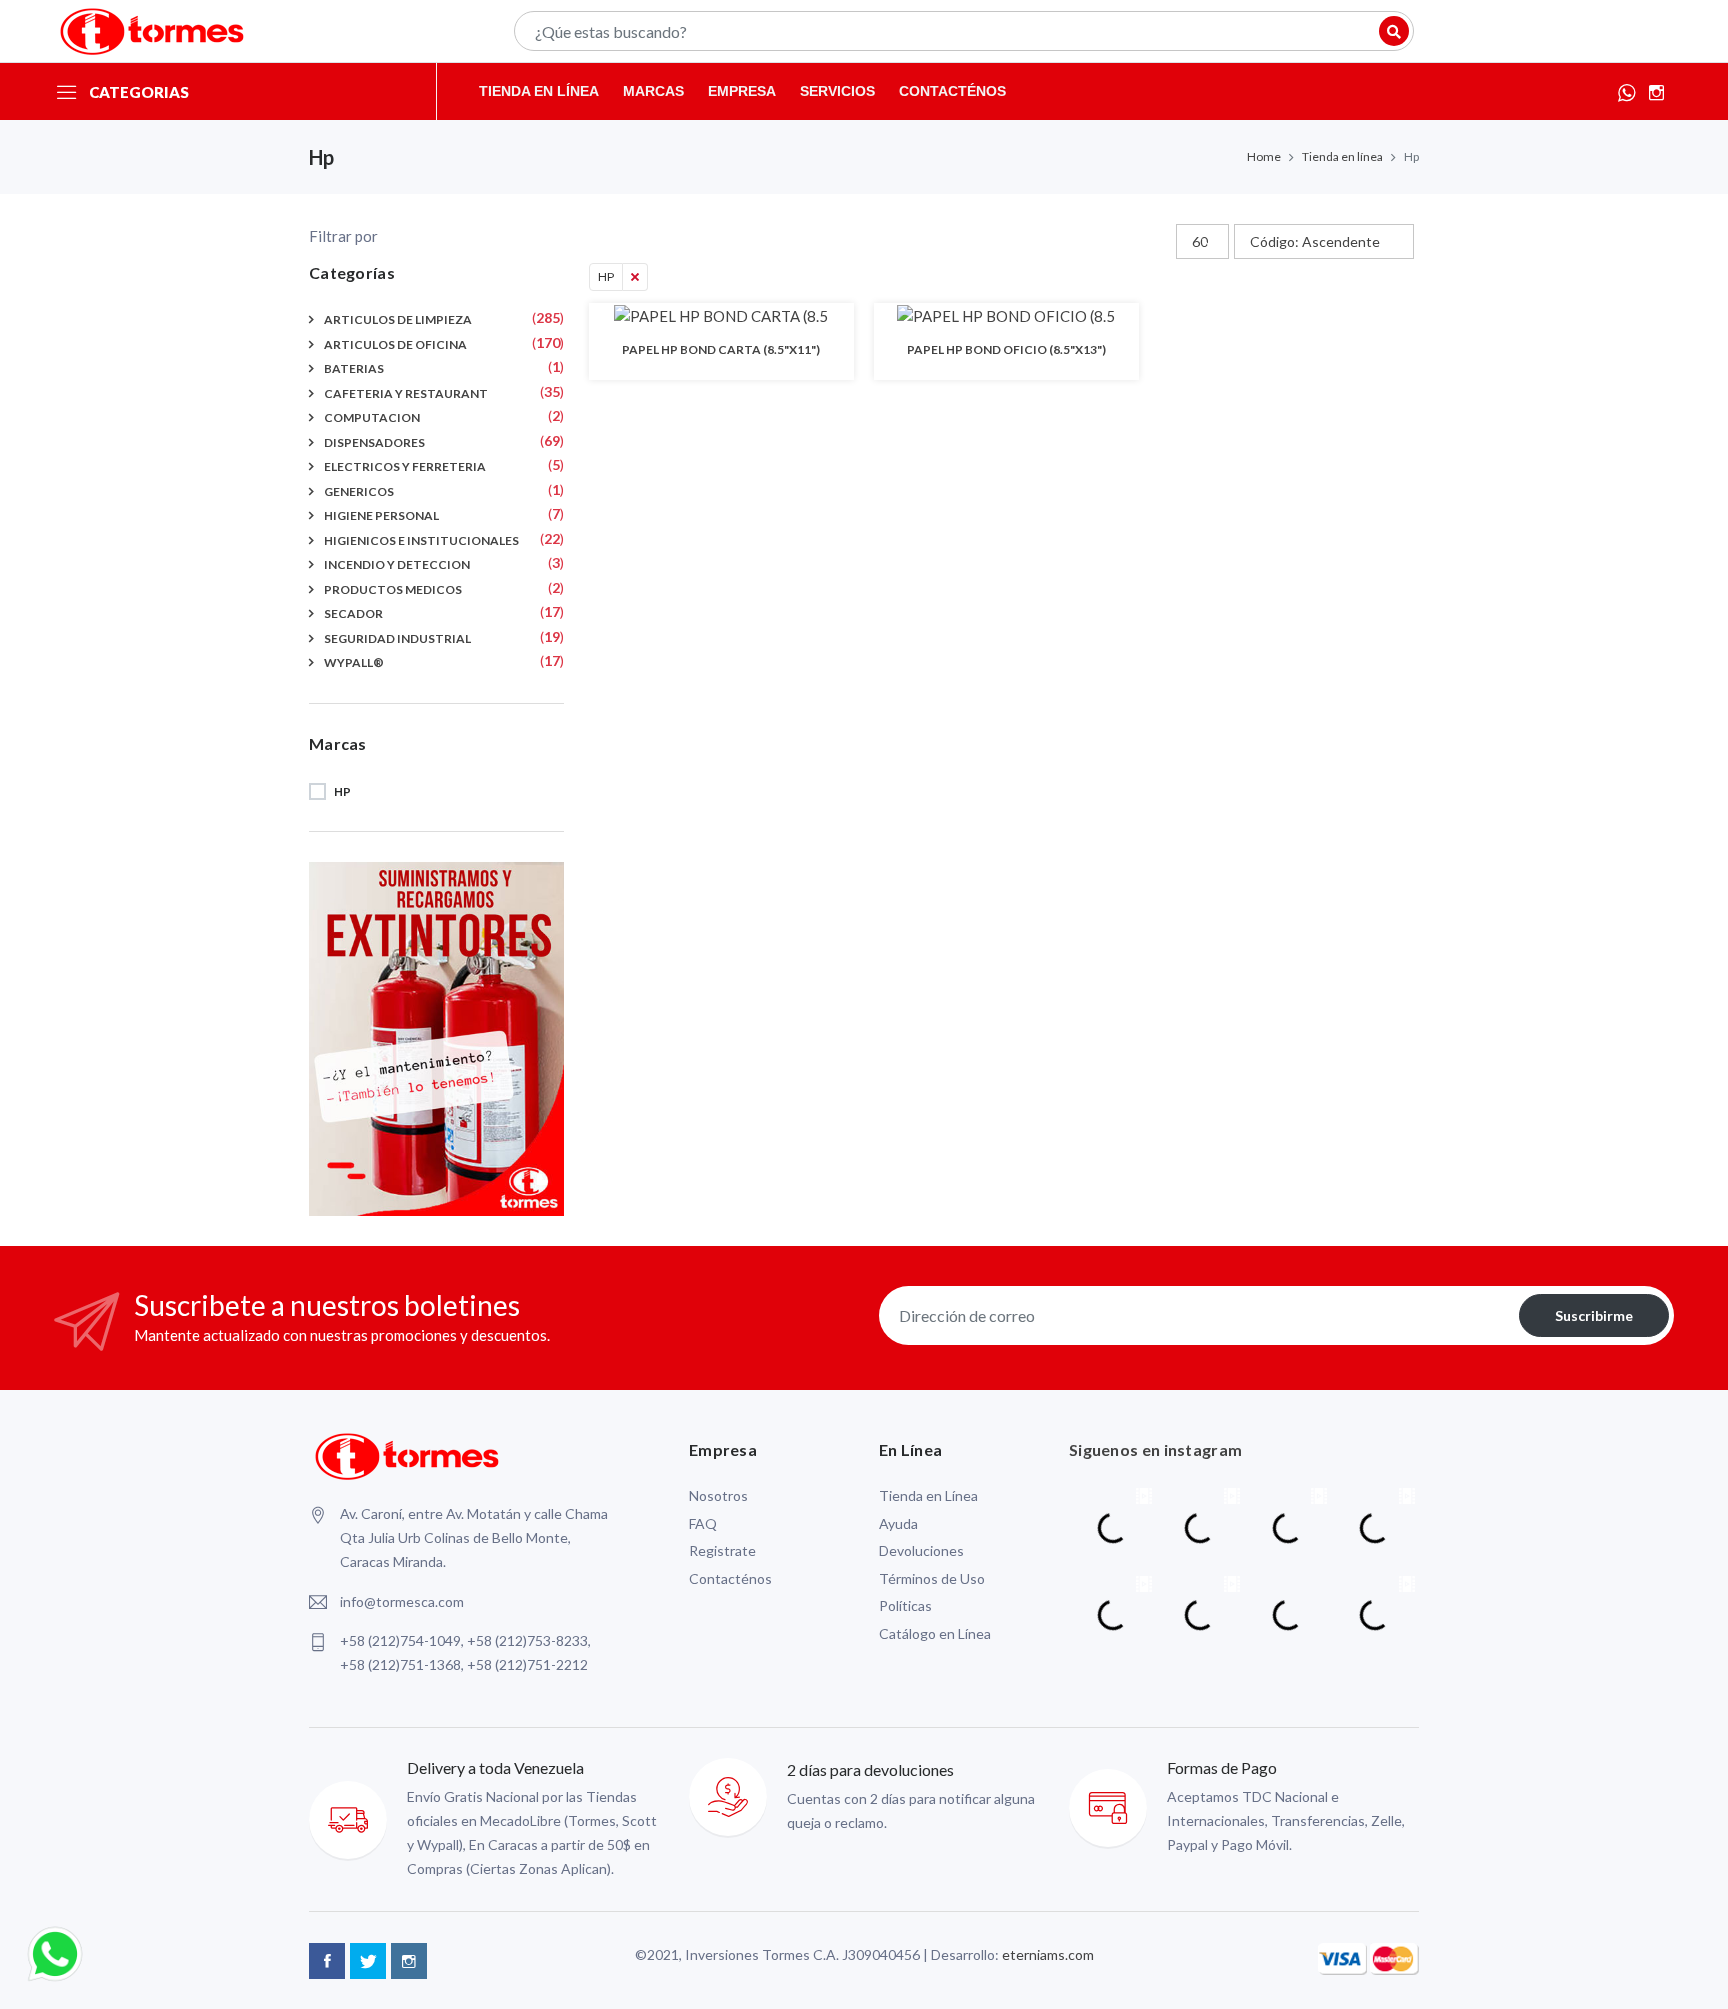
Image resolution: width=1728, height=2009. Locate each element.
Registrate (722, 1550)
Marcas (653, 91)
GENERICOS (359, 491)
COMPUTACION (372, 417)
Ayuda (898, 1523)
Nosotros (718, 1495)
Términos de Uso (932, 1578)
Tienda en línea (539, 91)
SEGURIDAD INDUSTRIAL (397, 638)
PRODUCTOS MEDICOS (393, 589)
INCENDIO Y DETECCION (397, 564)
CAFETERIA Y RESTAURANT (406, 393)
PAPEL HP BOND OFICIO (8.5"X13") (1006, 349)
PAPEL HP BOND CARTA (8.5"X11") (721, 349)
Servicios (837, 91)
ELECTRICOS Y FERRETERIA (405, 466)
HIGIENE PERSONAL (381, 515)
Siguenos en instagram (1155, 1449)
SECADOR (353, 613)
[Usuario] (1394, 31)
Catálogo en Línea (935, 1633)
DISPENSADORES (374, 442)
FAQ (703, 1523)
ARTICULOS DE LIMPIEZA (398, 319)
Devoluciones (921, 1550)
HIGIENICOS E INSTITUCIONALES (421, 540)
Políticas (905, 1605)
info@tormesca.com (402, 1601)
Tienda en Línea (928, 1495)
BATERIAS (354, 368)
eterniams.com (1048, 1954)
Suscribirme (1594, 1315)
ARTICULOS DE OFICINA (395, 344)
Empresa (742, 91)
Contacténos (952, 91)
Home (1264, 156)
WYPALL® (354, 662)
